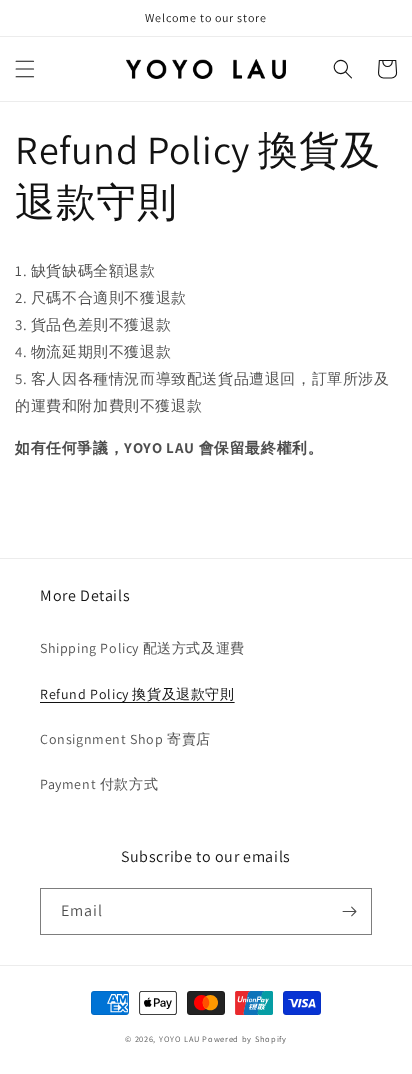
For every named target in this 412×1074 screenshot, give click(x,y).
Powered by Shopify (244, 1038)
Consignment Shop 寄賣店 (125, 739)
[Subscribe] (349, 911)
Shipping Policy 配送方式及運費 (142, 648)
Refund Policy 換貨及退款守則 (137, 694)
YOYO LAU (179, 1038)
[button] (25, 69)
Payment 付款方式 (99, 784)
